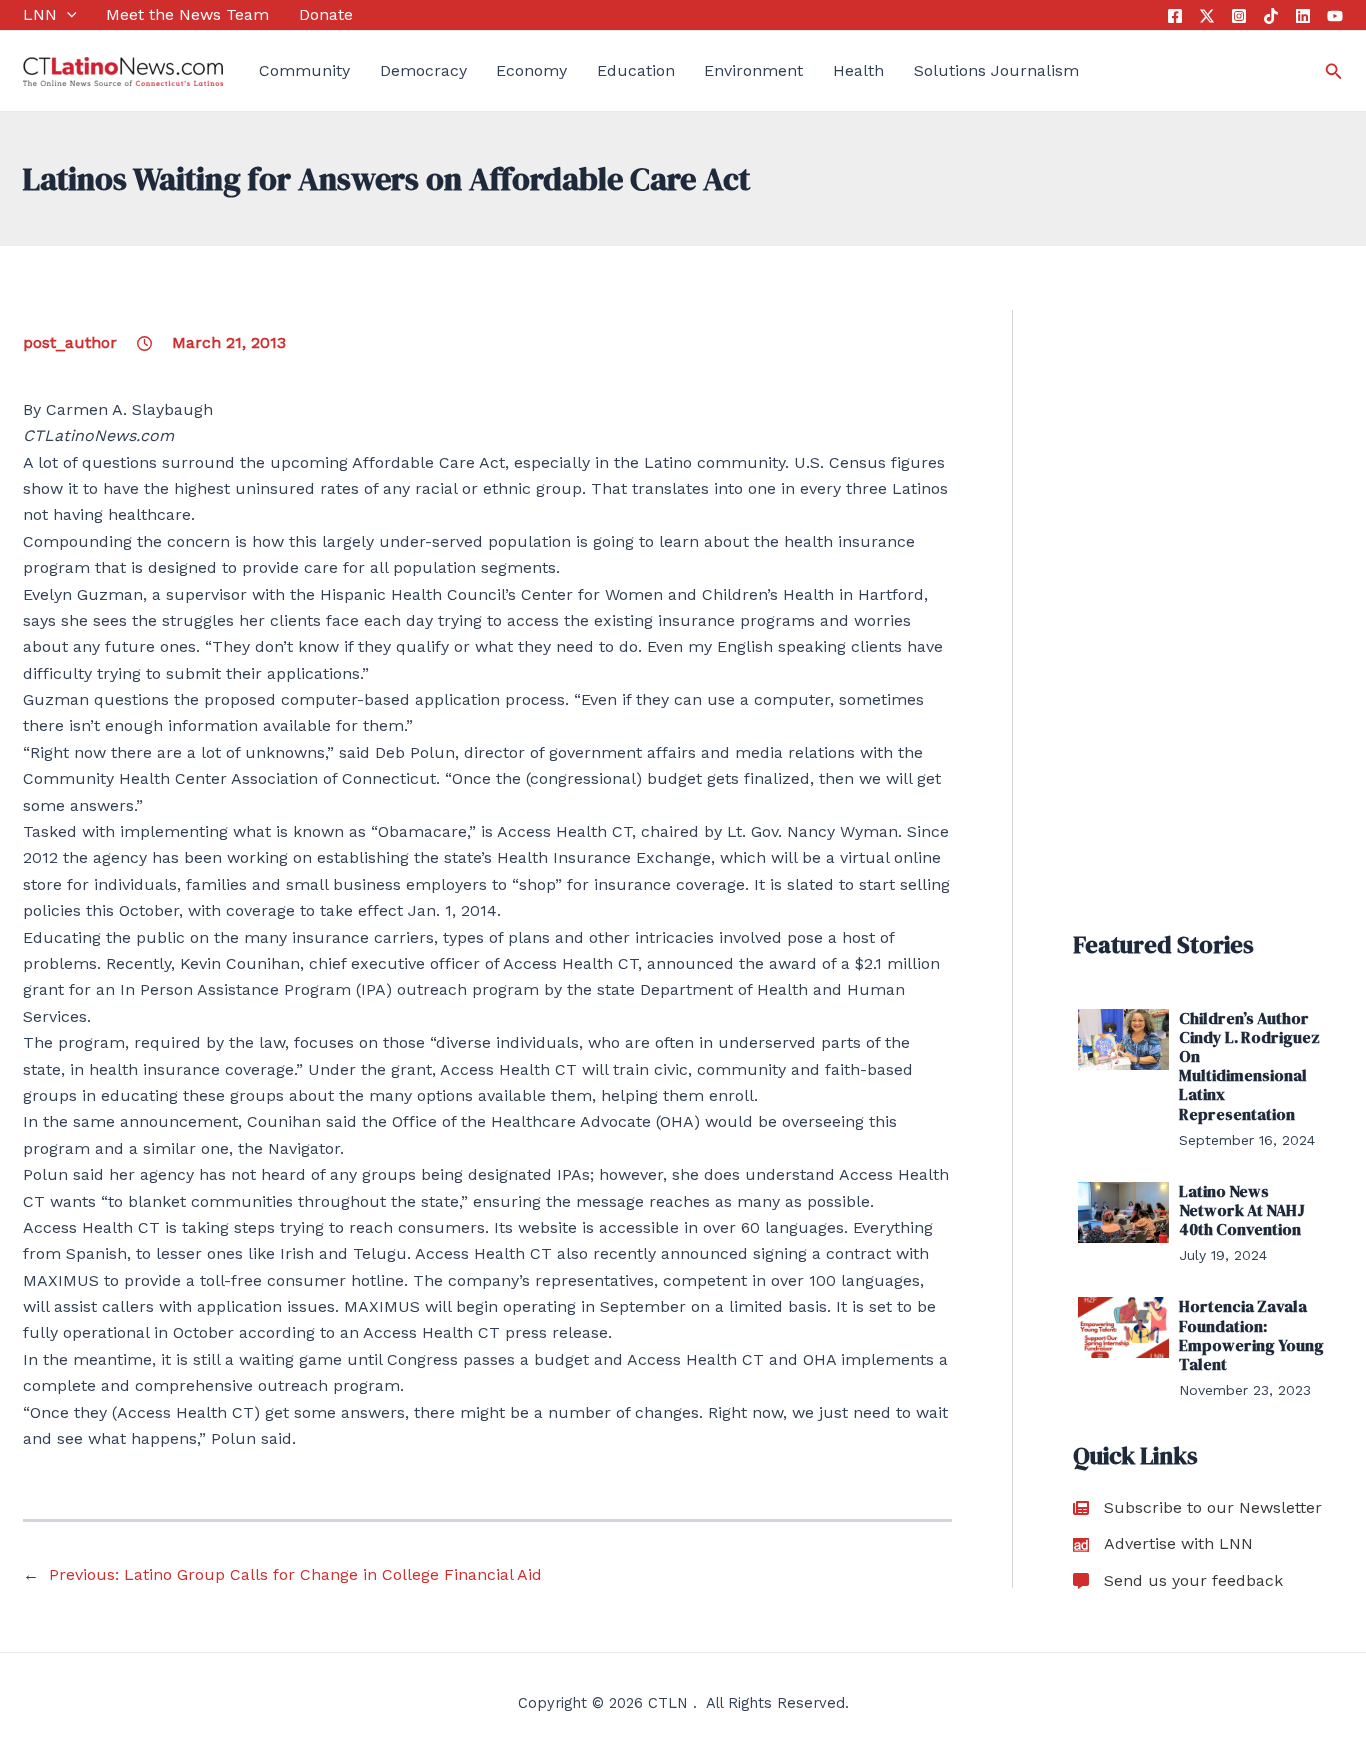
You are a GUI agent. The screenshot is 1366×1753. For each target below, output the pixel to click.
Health (858, 70)
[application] (67, 15)
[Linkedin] (1303, 16)
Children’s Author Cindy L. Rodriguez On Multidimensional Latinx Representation (1249, 1066)
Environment (753, 70)
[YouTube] (1335, 16)
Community (304, 70)
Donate (326, 14)
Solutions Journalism (996, 70)
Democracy (423, 70)
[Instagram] (1239, 16)
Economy (531, 70)
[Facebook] (1175, 16)
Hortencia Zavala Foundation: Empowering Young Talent (1251, 1335)
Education (636, 70)
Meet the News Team (187, 14)
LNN (40, 14)
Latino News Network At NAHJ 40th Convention (1242, 1210)
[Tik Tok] (1271, 16)
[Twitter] (1207, 16)
